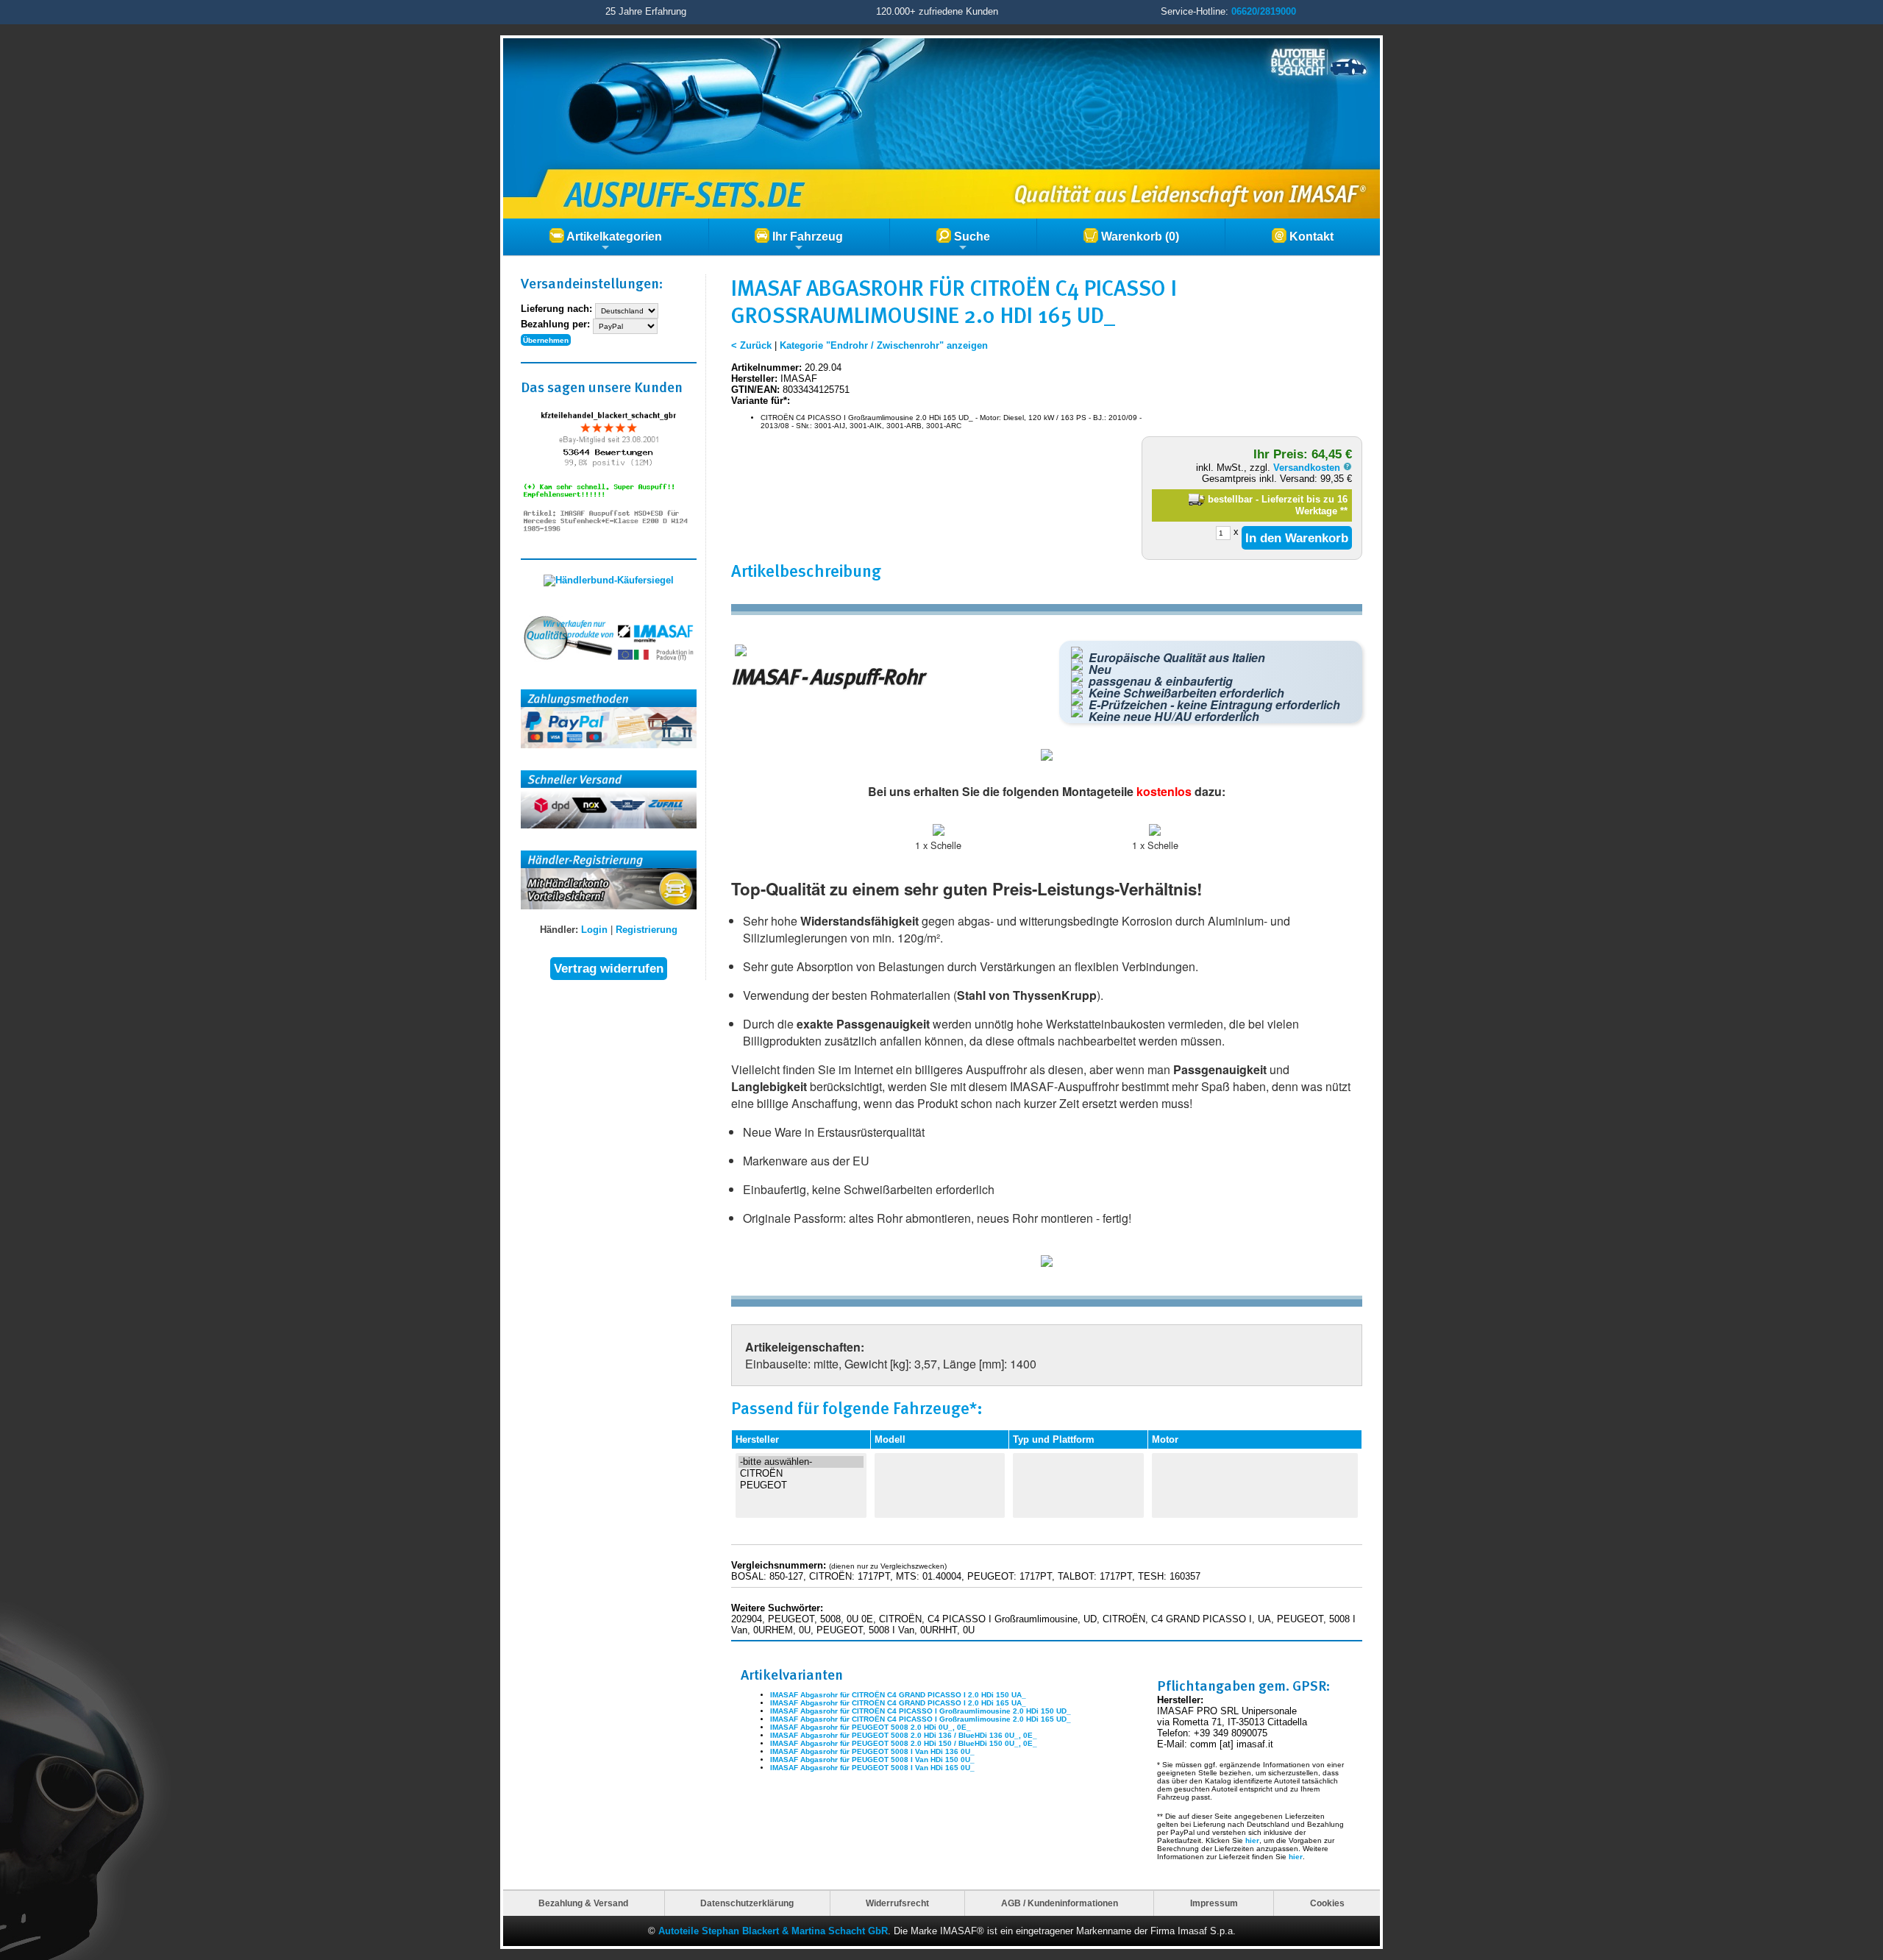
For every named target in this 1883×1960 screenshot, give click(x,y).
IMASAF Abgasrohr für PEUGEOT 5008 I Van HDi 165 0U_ (872, 1768)
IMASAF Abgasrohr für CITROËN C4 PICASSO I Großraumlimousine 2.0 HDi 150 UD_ (921, 1711)
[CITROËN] (801, 1474)
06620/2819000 (1264, 11)
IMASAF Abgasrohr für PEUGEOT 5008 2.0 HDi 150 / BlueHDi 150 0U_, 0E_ (904, 1743)
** (1344, 511)
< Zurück (751, 345)
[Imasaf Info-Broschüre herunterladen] (1047, 1264)
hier (1252, 1840)
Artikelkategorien (613, 237)
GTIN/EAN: (755, 390)
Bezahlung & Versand (583, 1903)
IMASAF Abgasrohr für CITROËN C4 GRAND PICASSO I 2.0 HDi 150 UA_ (898, 1695)
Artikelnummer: (766, 367)
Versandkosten (1308, 468)
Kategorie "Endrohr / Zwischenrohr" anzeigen (884, 345)
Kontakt (1310, 237)
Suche (971, 237)
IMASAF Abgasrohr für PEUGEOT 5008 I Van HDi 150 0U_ (872, 1760)
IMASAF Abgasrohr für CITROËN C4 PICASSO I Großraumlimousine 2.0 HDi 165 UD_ (921, 1719)
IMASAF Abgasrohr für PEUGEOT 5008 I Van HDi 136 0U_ (872, 1751)
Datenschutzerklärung (747, 1903)
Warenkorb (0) (1139, 237)
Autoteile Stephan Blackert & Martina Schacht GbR (773, 1931)
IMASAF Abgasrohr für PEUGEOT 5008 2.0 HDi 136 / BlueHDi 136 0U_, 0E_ (904, 1735)
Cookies (1327, 1903)
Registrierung (647, 930)
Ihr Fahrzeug (806, 237)
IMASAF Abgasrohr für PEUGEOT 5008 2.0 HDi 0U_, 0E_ (871, 1727)
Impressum (1214, 1903)
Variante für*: (761, 401)
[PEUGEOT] (801, 1485)
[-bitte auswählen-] (801, 1462)
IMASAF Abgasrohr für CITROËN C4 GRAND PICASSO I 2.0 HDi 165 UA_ (898, 1703)
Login (594, 930)
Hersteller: (754, 379)
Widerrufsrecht (897, 1903)
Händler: (559, 930)
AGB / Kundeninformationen (1060, 1903)
